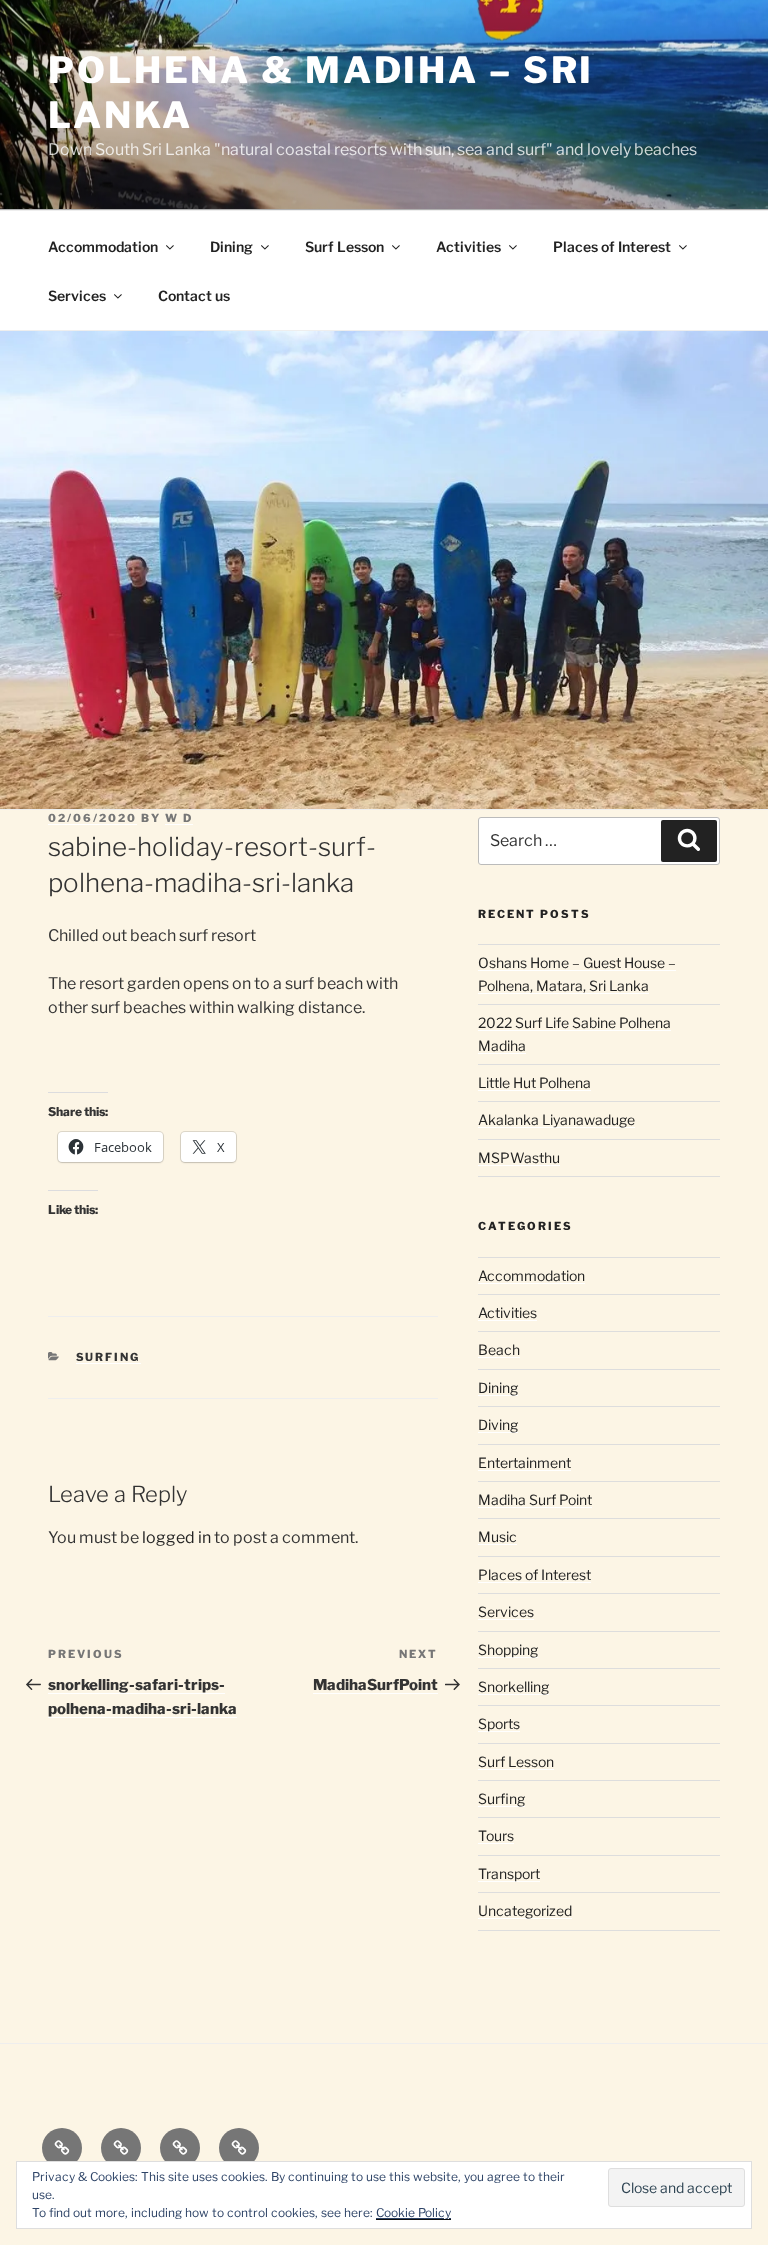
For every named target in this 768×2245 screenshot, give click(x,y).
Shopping (508, 1649)
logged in (176, 1537)
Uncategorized (525, 1910)
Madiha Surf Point (535, 1499)
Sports (499, 1723)
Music (497, 1536)
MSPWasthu (519, 1157)
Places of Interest (612, 246)
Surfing (108, 1357)
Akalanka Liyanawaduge (556, 1119)
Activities (468, 246)
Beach (499, 1349)
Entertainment (524, 1462)
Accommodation (103, 246)
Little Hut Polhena (534, 1082)
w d (179, 818)
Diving (498, 1424)
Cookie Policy (413, 2212)
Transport (509, 1873)
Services (77, 295)
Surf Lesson (344, 246)
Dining (231, 246)
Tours (496, 1835)
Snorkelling (513, 1686)
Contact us (194, 295)
